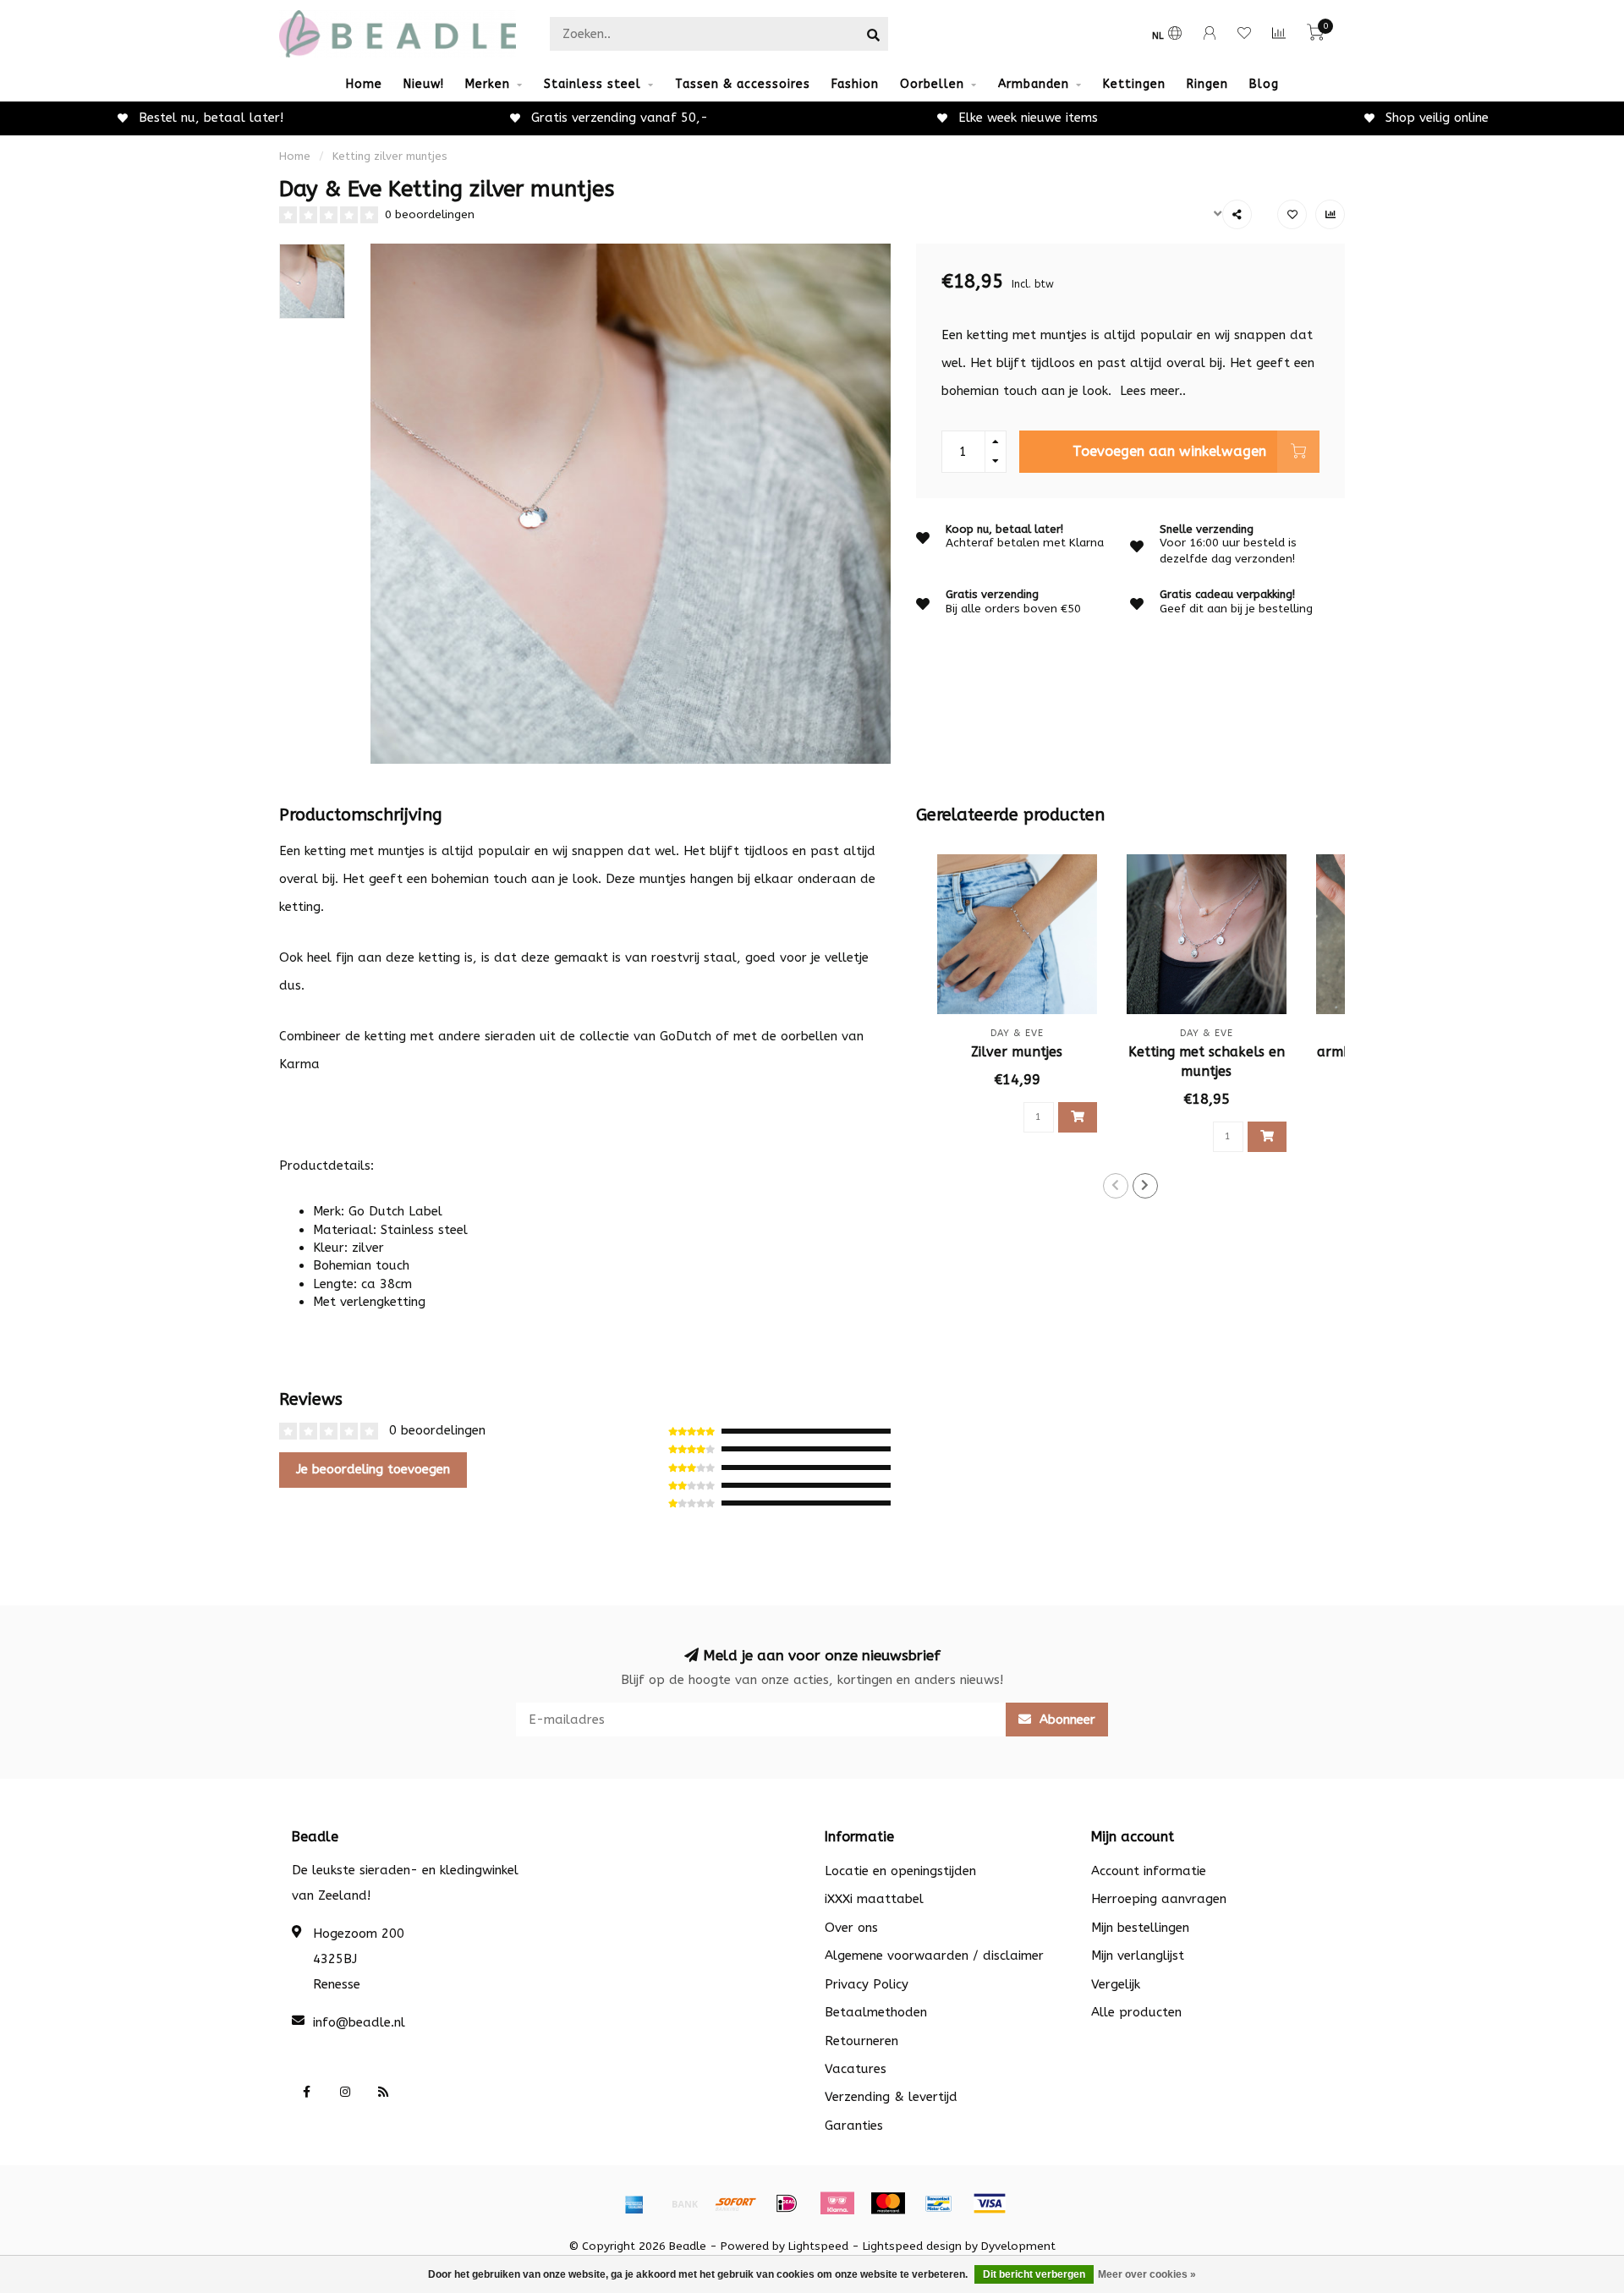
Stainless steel (593, 84)
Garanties (854, 2126)
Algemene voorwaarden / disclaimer (934, 1956)
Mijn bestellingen (1140, 1928)
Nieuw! (424, 84)
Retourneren (861, 2041)
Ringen (1207, 84)
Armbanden (1034, 84)
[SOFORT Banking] (736, 2203)
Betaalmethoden (876, 2012)
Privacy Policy (867, 1984)
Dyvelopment (1018, 2246)
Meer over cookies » (1147, 2274)
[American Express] (634, 2203)
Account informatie (1149, 1871)
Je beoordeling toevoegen (373, 1469)
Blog (1264, 84)
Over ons (851, 1928)
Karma (299, 1064)
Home (364, 84)
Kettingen (1134, 84)
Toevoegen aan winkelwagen (1169, 451)
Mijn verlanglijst (1138, 1956)
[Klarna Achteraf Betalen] (837, 2203)
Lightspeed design (912, 2246)
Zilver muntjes (1017, 1052)
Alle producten (1136, 2012)
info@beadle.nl (359, 2022)
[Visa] (990, 2203)
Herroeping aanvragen (1159, 1899)
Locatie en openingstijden (900, 1871)
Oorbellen (932, 84)
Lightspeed (818, 2246)
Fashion (855, 84)
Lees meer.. (1153, 391)
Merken (488, 84)
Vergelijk (1116, 1984)
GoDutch (686, 1036)
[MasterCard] (888, 2203)
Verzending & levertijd (891, 2097)
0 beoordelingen (430, 215)
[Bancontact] (939, 2203)
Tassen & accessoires (743, 84)
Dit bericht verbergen (1034, 2274)
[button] (1116, 1186)
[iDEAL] (787, 2203)
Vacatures (856, 2069)
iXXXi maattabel (874, 1899)
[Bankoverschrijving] (685, 2203)
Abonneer (1065, 1720)
